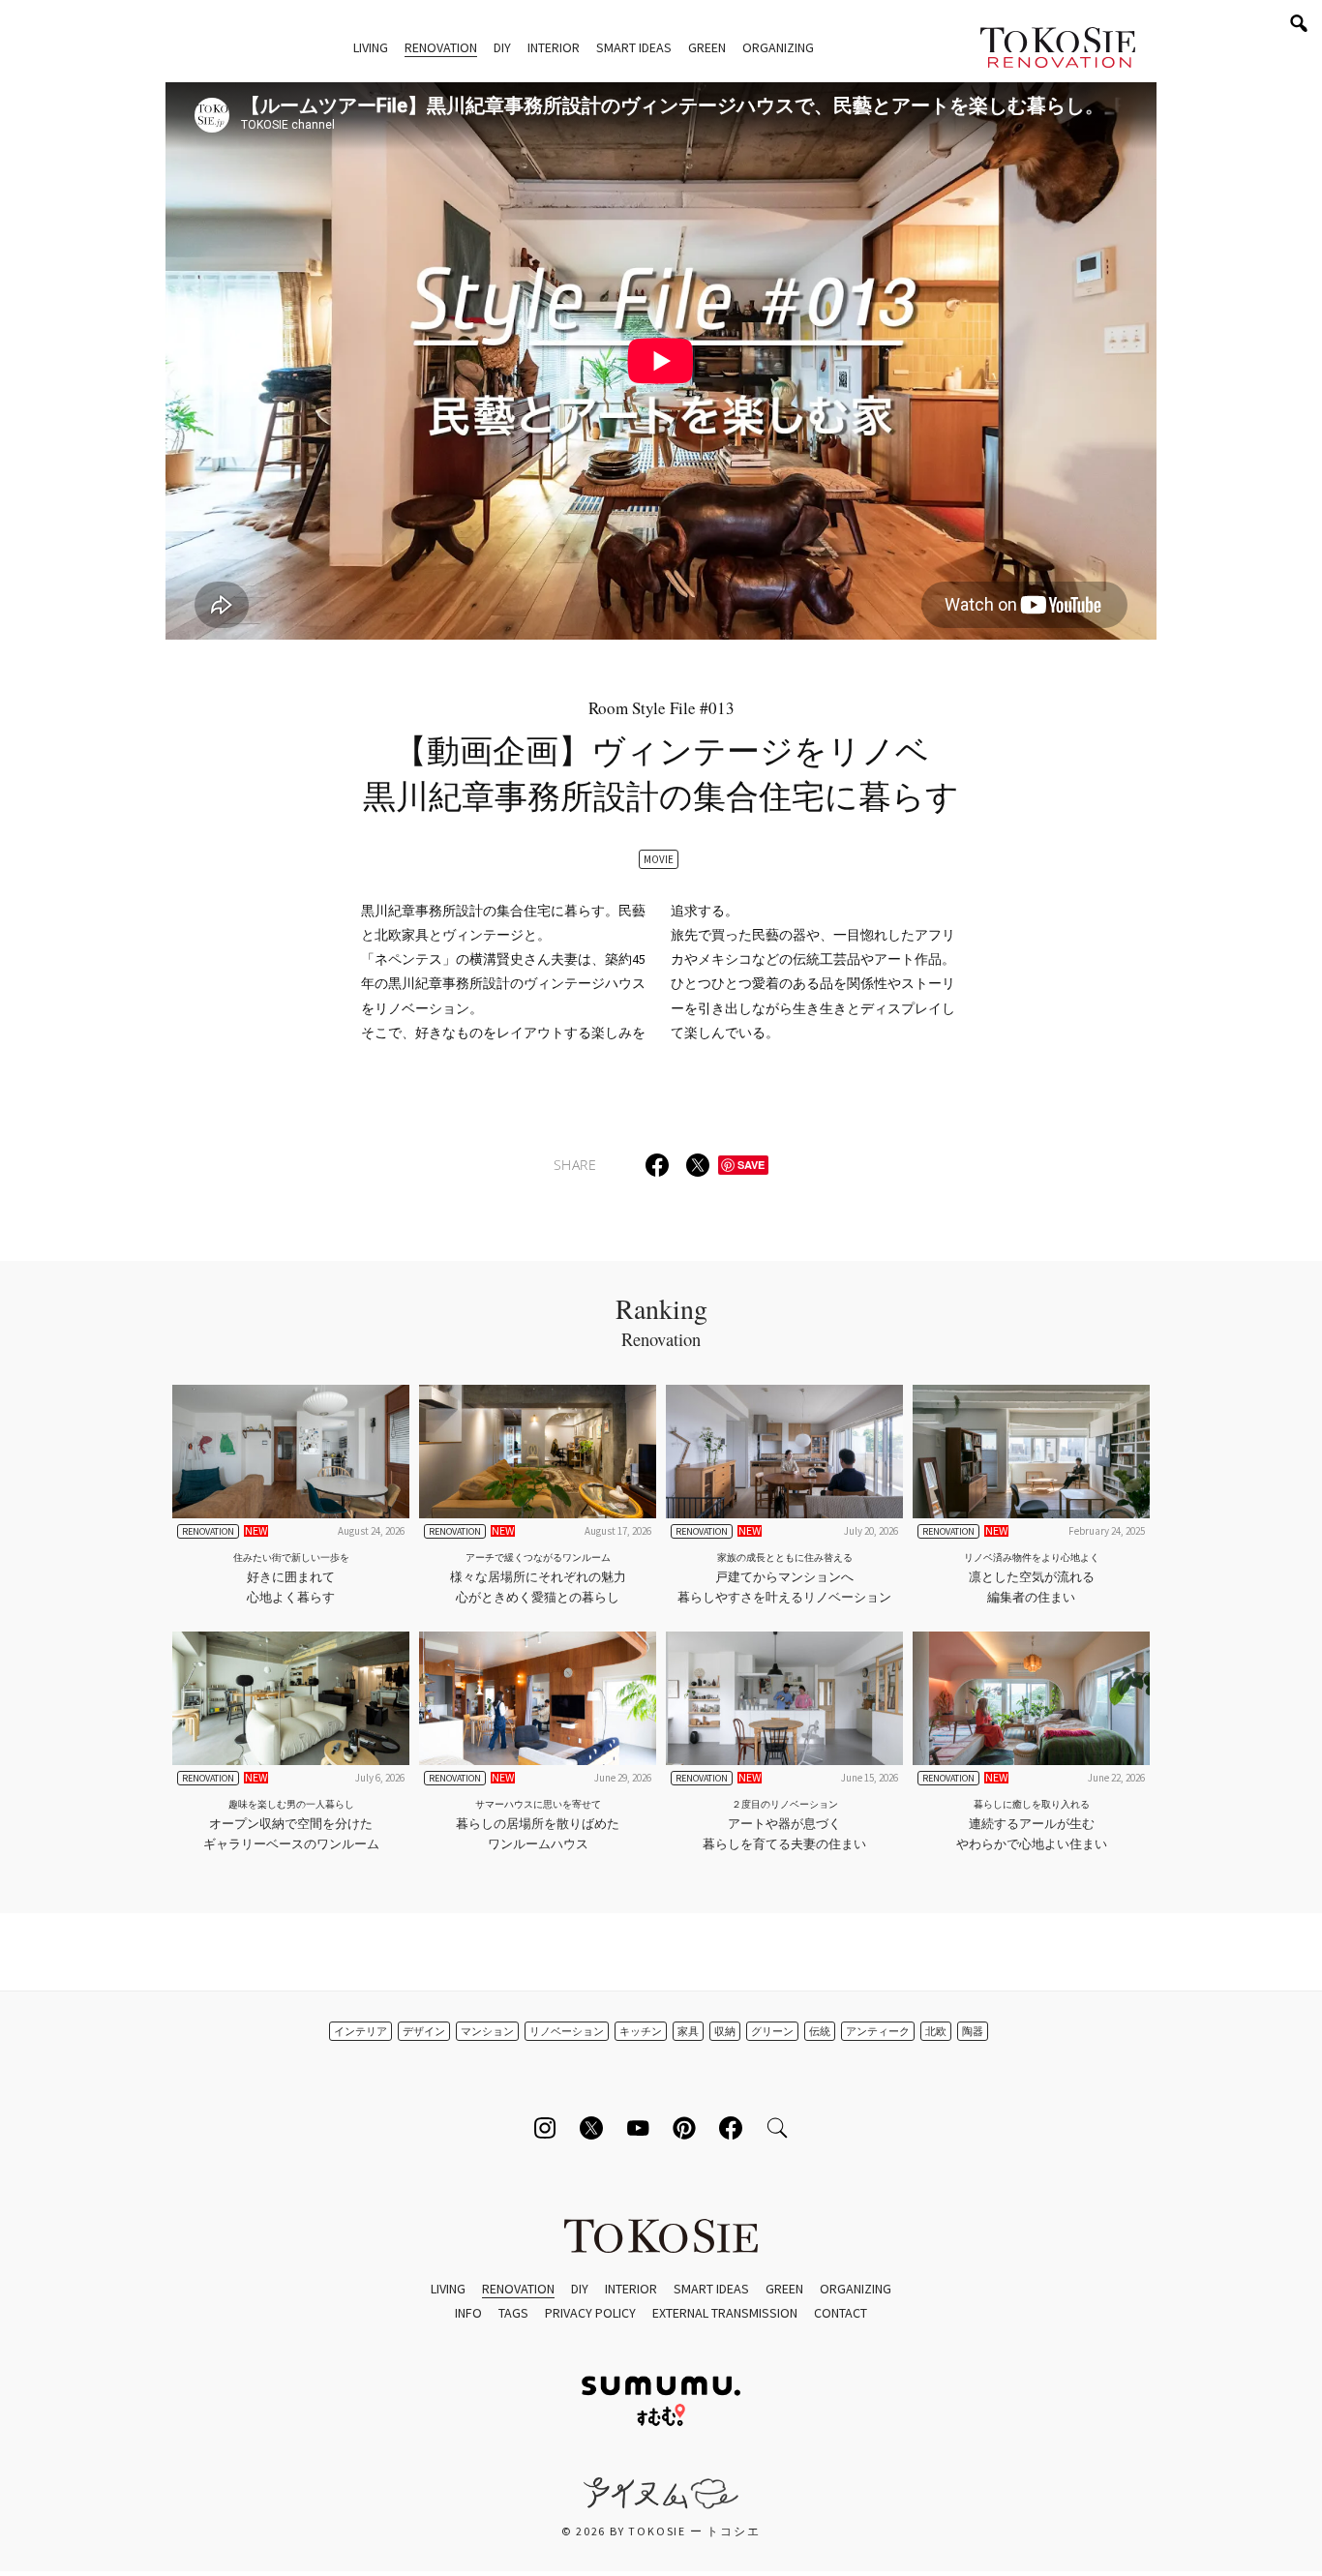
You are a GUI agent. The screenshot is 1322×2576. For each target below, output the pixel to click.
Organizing (778, 47)
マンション (487, 2031)
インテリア (361, 2031)
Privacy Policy (590, 2313)
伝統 (820, 2031)
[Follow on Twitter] (591, 2128)
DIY (502, 47)
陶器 (973, 2031)
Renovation (441, 47)
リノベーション (567, 2031)
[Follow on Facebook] (731, 2128)
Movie (659, 859)
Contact (841, 2313)
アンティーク (878, 2031)
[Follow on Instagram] (545, 2128)
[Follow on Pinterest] (684, 2128)
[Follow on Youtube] (638, 2128)
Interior (554, 47)
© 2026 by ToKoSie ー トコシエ (661, 2531)
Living (371, 47)
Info (468, 2313)
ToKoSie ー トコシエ (1058, 48)
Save (751, 1165)
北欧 (936, 2031)
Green (707, 47)
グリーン (772, 2031)
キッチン (641, 2031)
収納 (725, 2031)
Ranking (661, 1320)
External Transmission (725, 2313)
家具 (688, 2031)
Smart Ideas (634, 47)
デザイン (424, 2031)
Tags (513, 2313)
